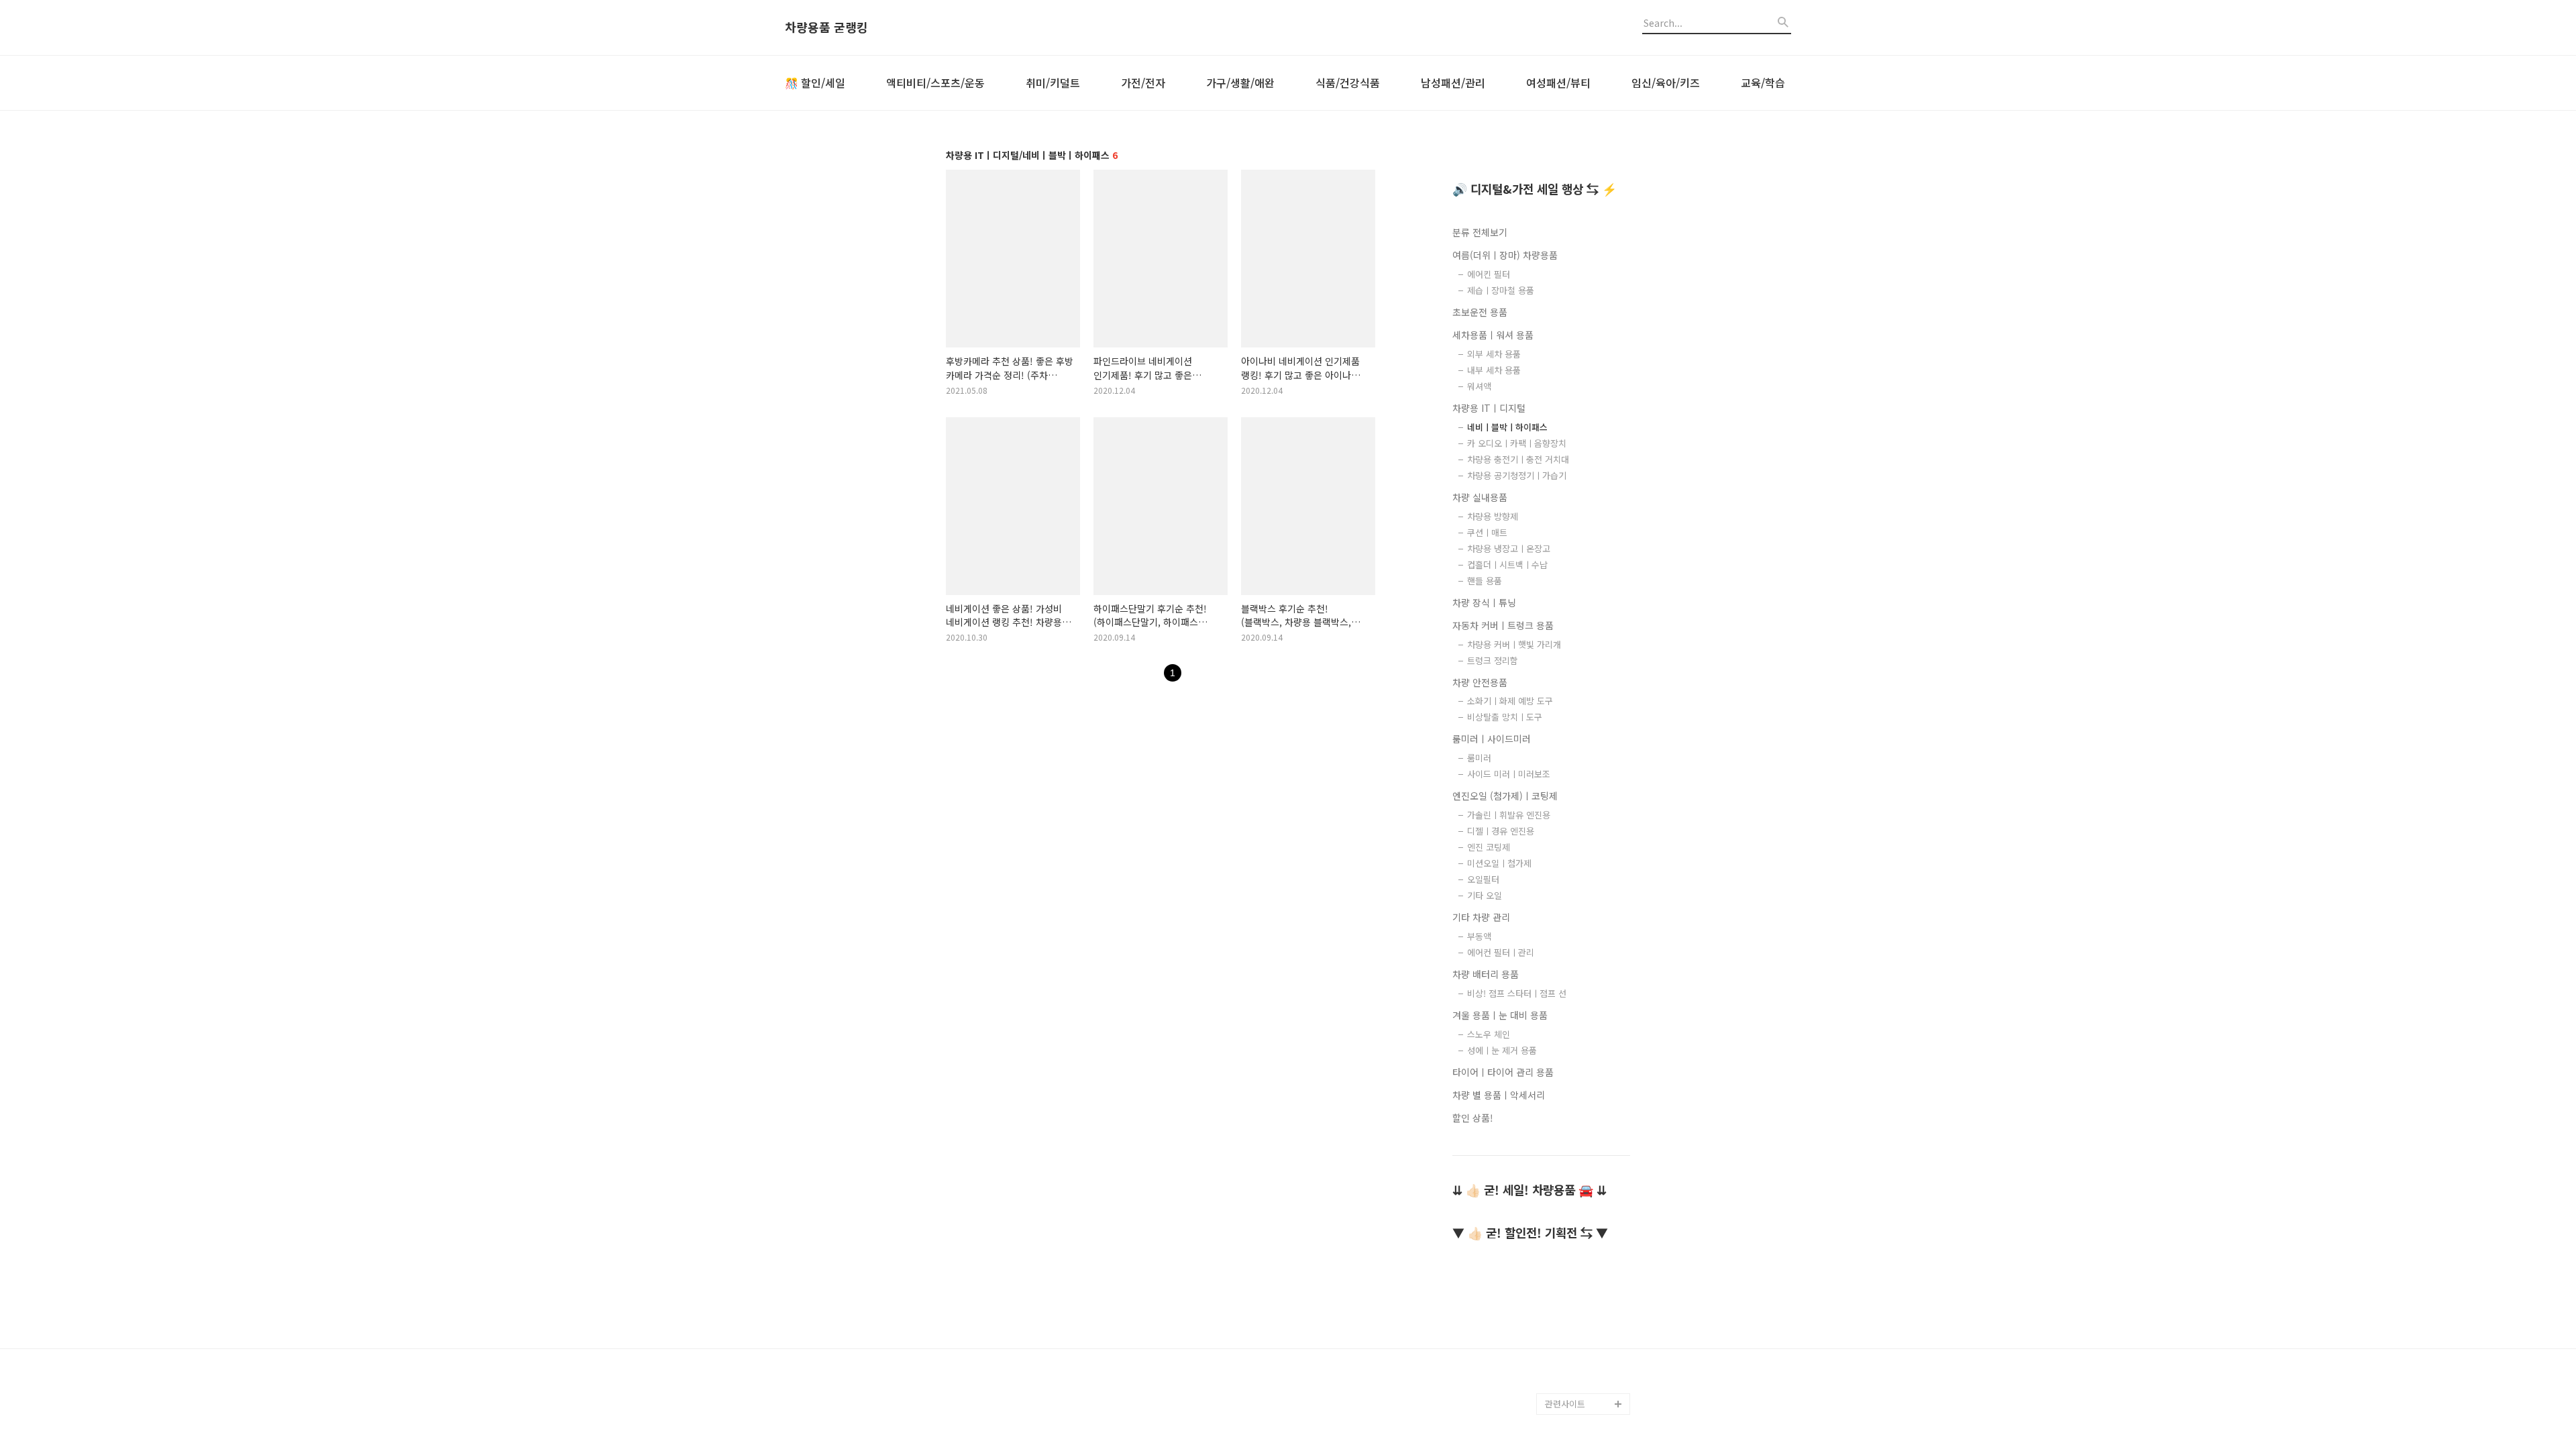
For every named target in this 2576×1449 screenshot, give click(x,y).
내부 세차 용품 (1494, 370)
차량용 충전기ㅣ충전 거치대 (1518, 459)
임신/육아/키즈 (1666, 83)
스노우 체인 (1489, 1034)
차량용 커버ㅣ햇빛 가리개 (1514, 644)
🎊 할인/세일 (815, 83)
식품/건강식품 (1348, 83)
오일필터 (1483, 879)
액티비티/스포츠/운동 (935, 83)
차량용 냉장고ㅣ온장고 (1509, 548)
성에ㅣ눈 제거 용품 (1502, 1050)
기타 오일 (1485, 895)
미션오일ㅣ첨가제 (1499, 863)
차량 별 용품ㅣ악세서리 (1499, 1095)
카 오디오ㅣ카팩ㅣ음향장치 (1517, 443)
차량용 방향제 (1493, 516)
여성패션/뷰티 (1558, 83)
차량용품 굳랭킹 (826, 28)
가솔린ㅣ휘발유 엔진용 (1509, 815)
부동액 (1479, 936)
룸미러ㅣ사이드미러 (1492, 739)
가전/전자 (1143, 83)
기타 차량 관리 (1481, 917)
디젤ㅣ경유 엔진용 (1501, 831)
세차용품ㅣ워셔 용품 (1493, 335)
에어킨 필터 (1489, 274)
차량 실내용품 (1480, 497)
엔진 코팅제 (1489, 847)
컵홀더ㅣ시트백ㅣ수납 (1507, 565)
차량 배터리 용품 (1486, 974)
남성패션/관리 (1453, 83)
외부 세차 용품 (1494, 354)
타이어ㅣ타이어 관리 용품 (1503, 1072)
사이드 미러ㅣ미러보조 (1509, 774)
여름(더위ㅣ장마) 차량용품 (1505, 255)
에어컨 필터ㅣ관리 (1501, 952)
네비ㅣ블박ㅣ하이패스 (1507, 427)
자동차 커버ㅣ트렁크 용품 (1503, 625)
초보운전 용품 (1480, 312)
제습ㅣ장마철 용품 (1501, 290)
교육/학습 (1763, 83)
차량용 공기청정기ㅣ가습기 (1517, 475)
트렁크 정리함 (1493, 660)
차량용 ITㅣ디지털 (1489, 408)
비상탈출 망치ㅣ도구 (1505, 717)
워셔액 (1479, 386)
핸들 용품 (1485, 581)
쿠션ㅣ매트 (1487, 532)
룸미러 (1479, 758)
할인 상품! (1473, 1118)
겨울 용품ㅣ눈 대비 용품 (1500, 1015)
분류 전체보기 (1480, 232)
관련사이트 (1565, 1404)
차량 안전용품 (1480, 682)
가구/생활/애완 (1240, 83)
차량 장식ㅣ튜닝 (1484, 602)
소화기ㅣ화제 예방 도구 (1510, 701)
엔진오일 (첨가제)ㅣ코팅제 (1505, 796)
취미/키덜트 (1053, 83)
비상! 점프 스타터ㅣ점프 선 (1517, 993)
